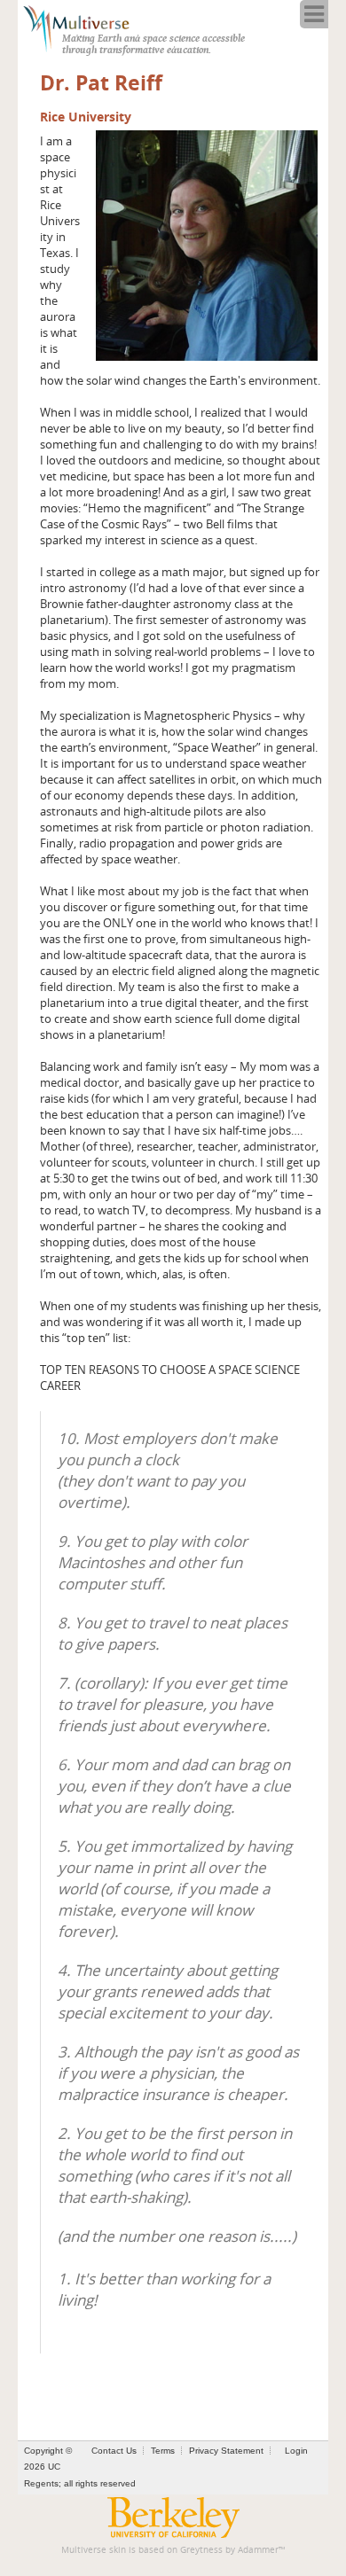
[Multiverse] (86, 27)
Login (296, 2451)
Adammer (258, 2550)
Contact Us (114, 2451)
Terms (163, 2451)
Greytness (201, 2550)
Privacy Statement (226, 2451)
